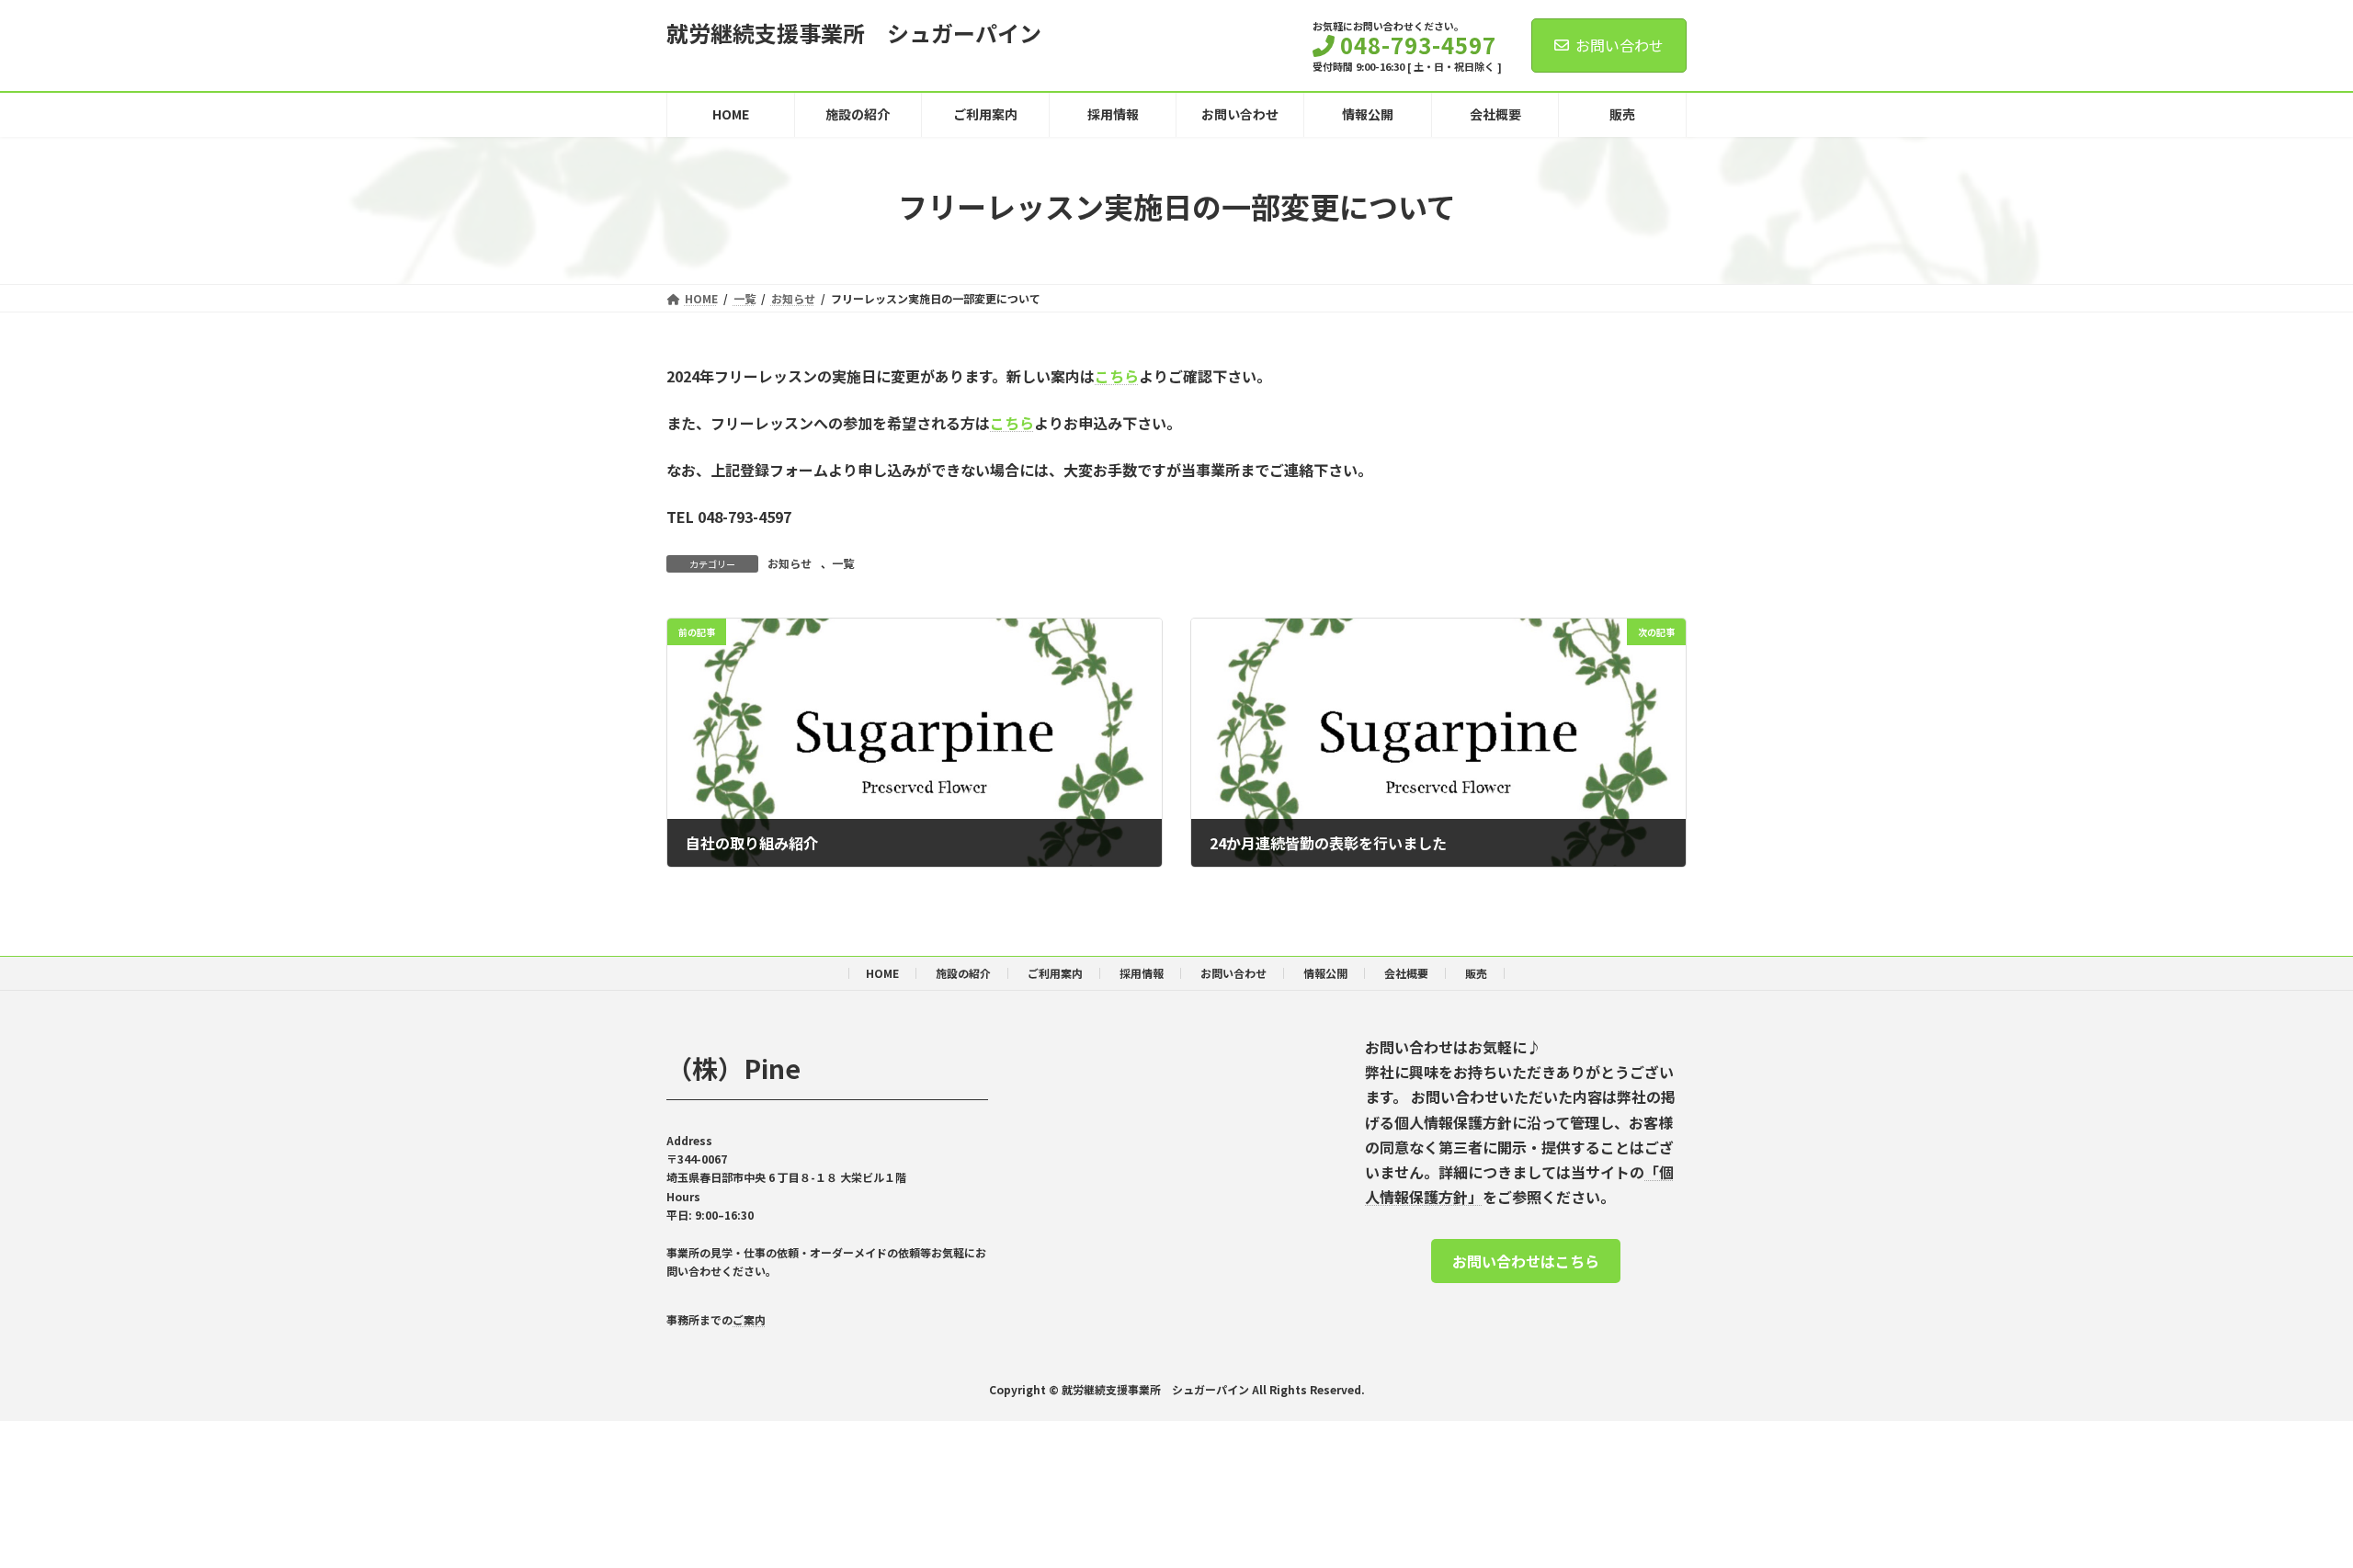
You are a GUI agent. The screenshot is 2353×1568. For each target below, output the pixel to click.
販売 (1476, 973)
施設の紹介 (963, 973)
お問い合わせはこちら (1526, 1261)
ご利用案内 (1055, 973)
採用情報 (1142, 973)
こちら (1117, 376)
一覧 (843, 563)
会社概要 (1406, 973)
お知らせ (790, 563)
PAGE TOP (2288, 1504)
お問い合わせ (1620, 45)
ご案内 (749, 1319)
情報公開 (1325, 973)
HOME (882, 973)
